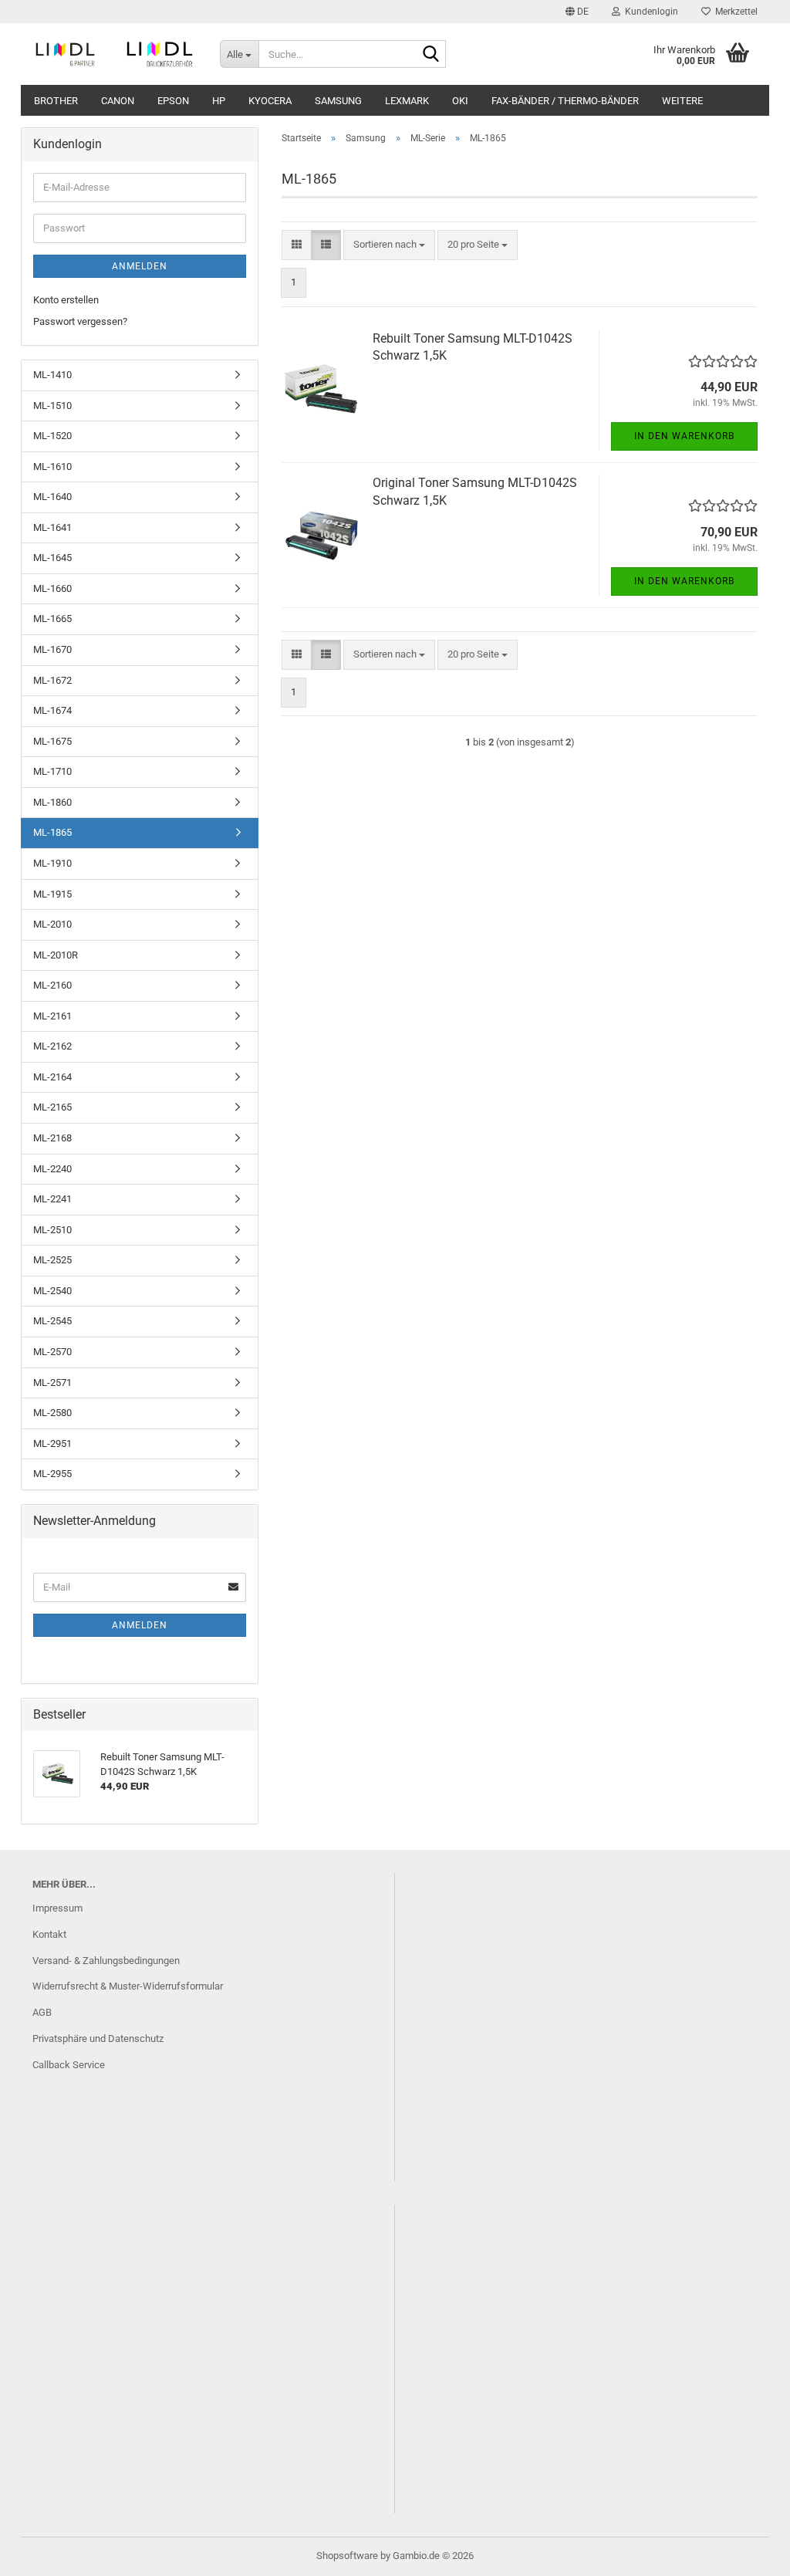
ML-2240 (52, 1169)
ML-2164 (52, 1077)
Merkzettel (734, 12)
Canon (118, 101)
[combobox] (389, 245)
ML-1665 (52, 619)
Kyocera (270, 101)
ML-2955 (52, 1474)
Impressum (57, 1908)
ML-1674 (52, 710)
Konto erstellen (66, 300)
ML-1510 (52, 406)
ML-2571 (52, 1383)
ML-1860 (52, 802)
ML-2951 (52, 1444)
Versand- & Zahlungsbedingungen (106, 1961)
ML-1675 (52, 741)
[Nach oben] (748, 2553)
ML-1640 (52, 497)
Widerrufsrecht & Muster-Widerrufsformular (128, 1986)
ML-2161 (52, 1016)
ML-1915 (52, 894)
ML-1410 (52, 375)
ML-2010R (56, 955)
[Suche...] (431, 55)
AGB (42, 2012)
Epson (173, 101)
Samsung (338, 101)
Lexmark (407, 101)
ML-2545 (52, 1321)
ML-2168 (52, 1138)
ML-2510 (52, 1230)
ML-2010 (52, 924)
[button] (577, 12)
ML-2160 (52, 985)
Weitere (682, 101)
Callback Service (69, 2065)
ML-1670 (52, 649)
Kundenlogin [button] (649, 12)
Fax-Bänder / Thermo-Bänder (565, 101)
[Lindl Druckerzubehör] (115, 54)
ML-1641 (52, 527)
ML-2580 (52, 1413)
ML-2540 (52, 1291)
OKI (460, 101)
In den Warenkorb (684, 436)
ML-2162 (52, 1046)
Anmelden (140, 266)
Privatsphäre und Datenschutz (98, 2038)
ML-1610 (52, 467)
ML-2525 (52, 1260)
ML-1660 (52, 588)
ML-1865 (52, 832)
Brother (56, 101)
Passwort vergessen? (80, 321)
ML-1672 (52, 680)
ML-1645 (52, 558)
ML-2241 (52, 1199)
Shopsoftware (347, 2556)
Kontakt (49, 1934)
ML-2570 (52, 1352)
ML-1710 (52, 771)
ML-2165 (52, 1107)
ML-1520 (52, 436)
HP (219, 101)
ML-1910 (52, 863)
